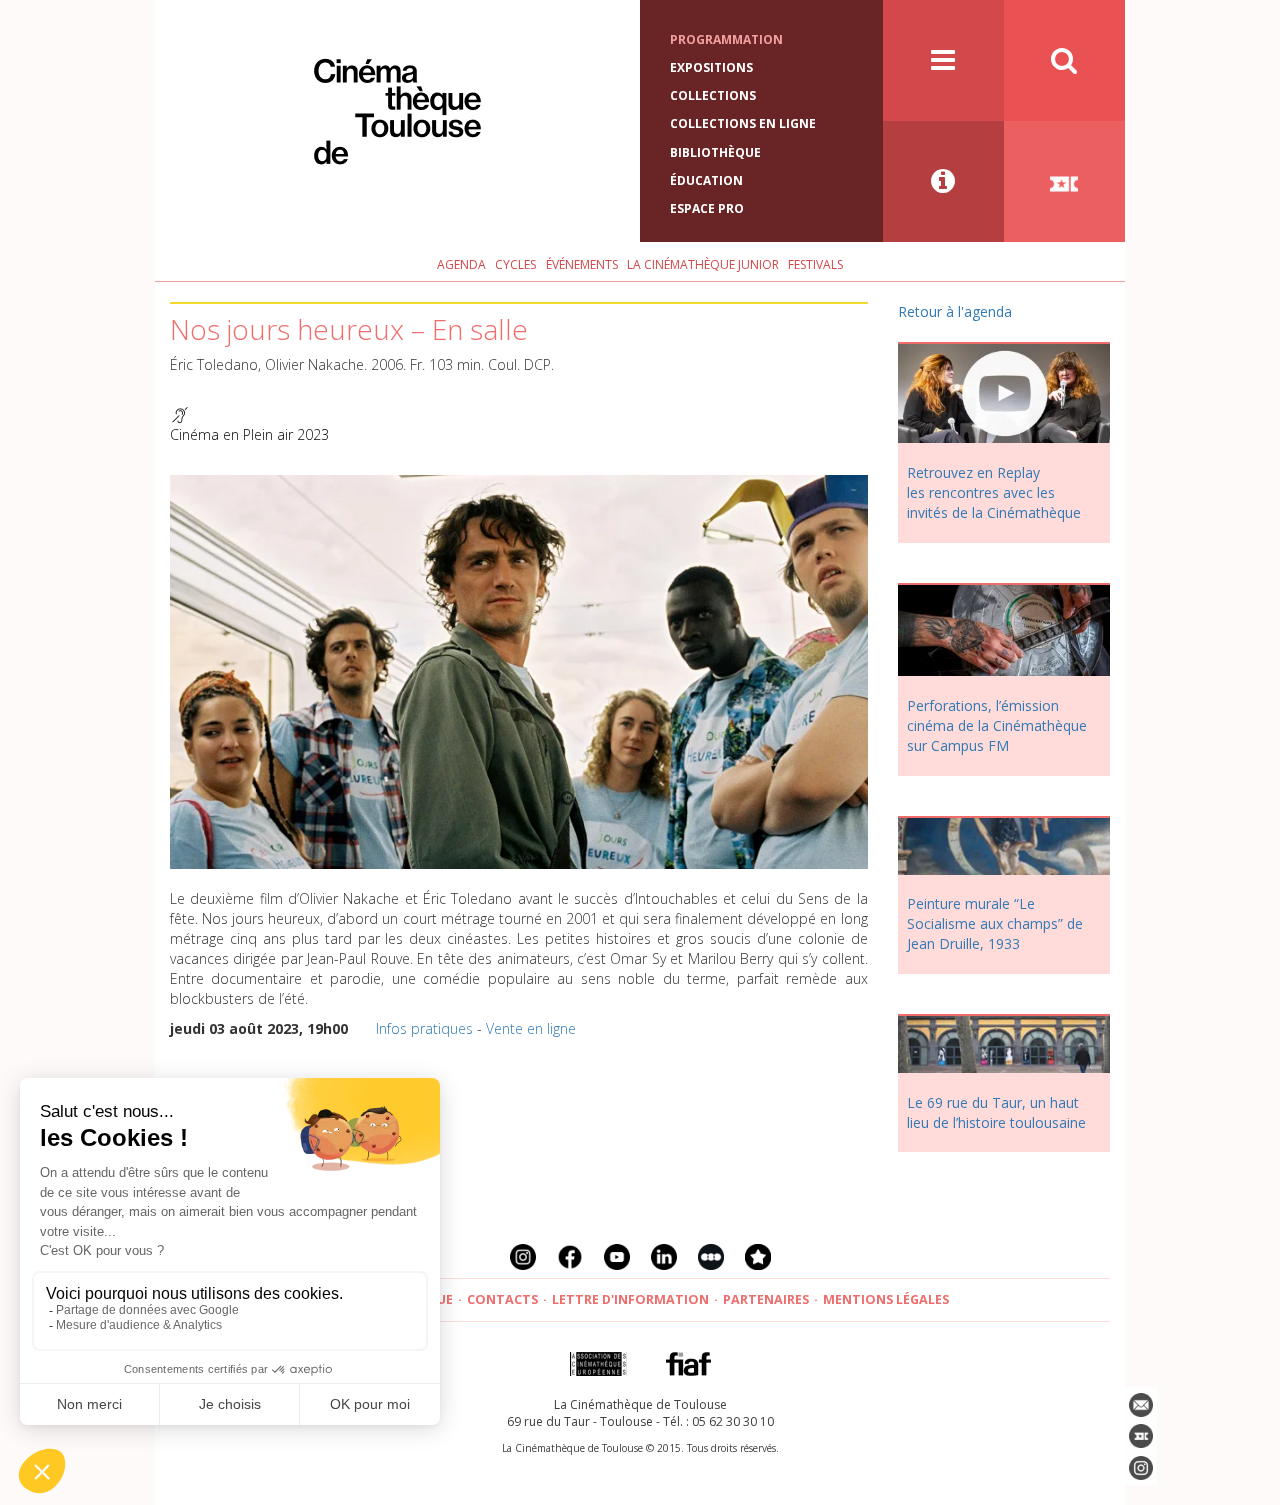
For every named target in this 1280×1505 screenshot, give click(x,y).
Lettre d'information (630, 1299)
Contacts (502, 1299)
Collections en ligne (743, 123)
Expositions (711, 67)
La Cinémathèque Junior (703, 264)
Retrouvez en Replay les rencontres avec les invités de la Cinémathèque (994, 492)
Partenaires (766, 1299)
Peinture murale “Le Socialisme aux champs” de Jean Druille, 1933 (995, 923)
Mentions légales (886, 1299)
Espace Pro (707, 208)
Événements (582, 264)
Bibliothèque (715, 152)
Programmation (726, 39)
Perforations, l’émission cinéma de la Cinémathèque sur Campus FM (997, 725)
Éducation (706, 180)
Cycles (515, 264)
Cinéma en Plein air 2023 (249, 434)
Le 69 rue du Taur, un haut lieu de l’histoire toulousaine (996, 1112)
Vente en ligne (531, 1028)
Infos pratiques (424, 1028)
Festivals (815, 264)
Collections (713, 95)
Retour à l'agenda (955, 311)
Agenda (461, 264)
